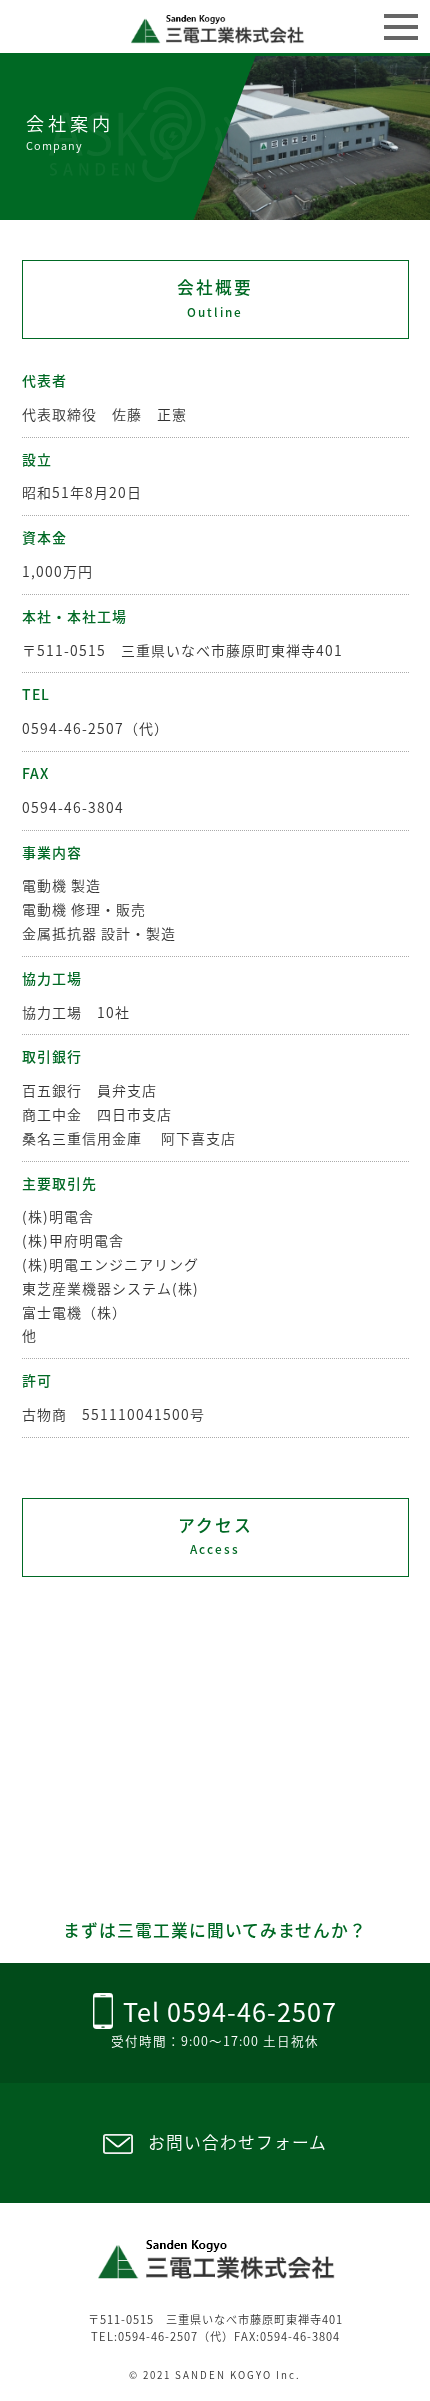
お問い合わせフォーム (237, 2142)
